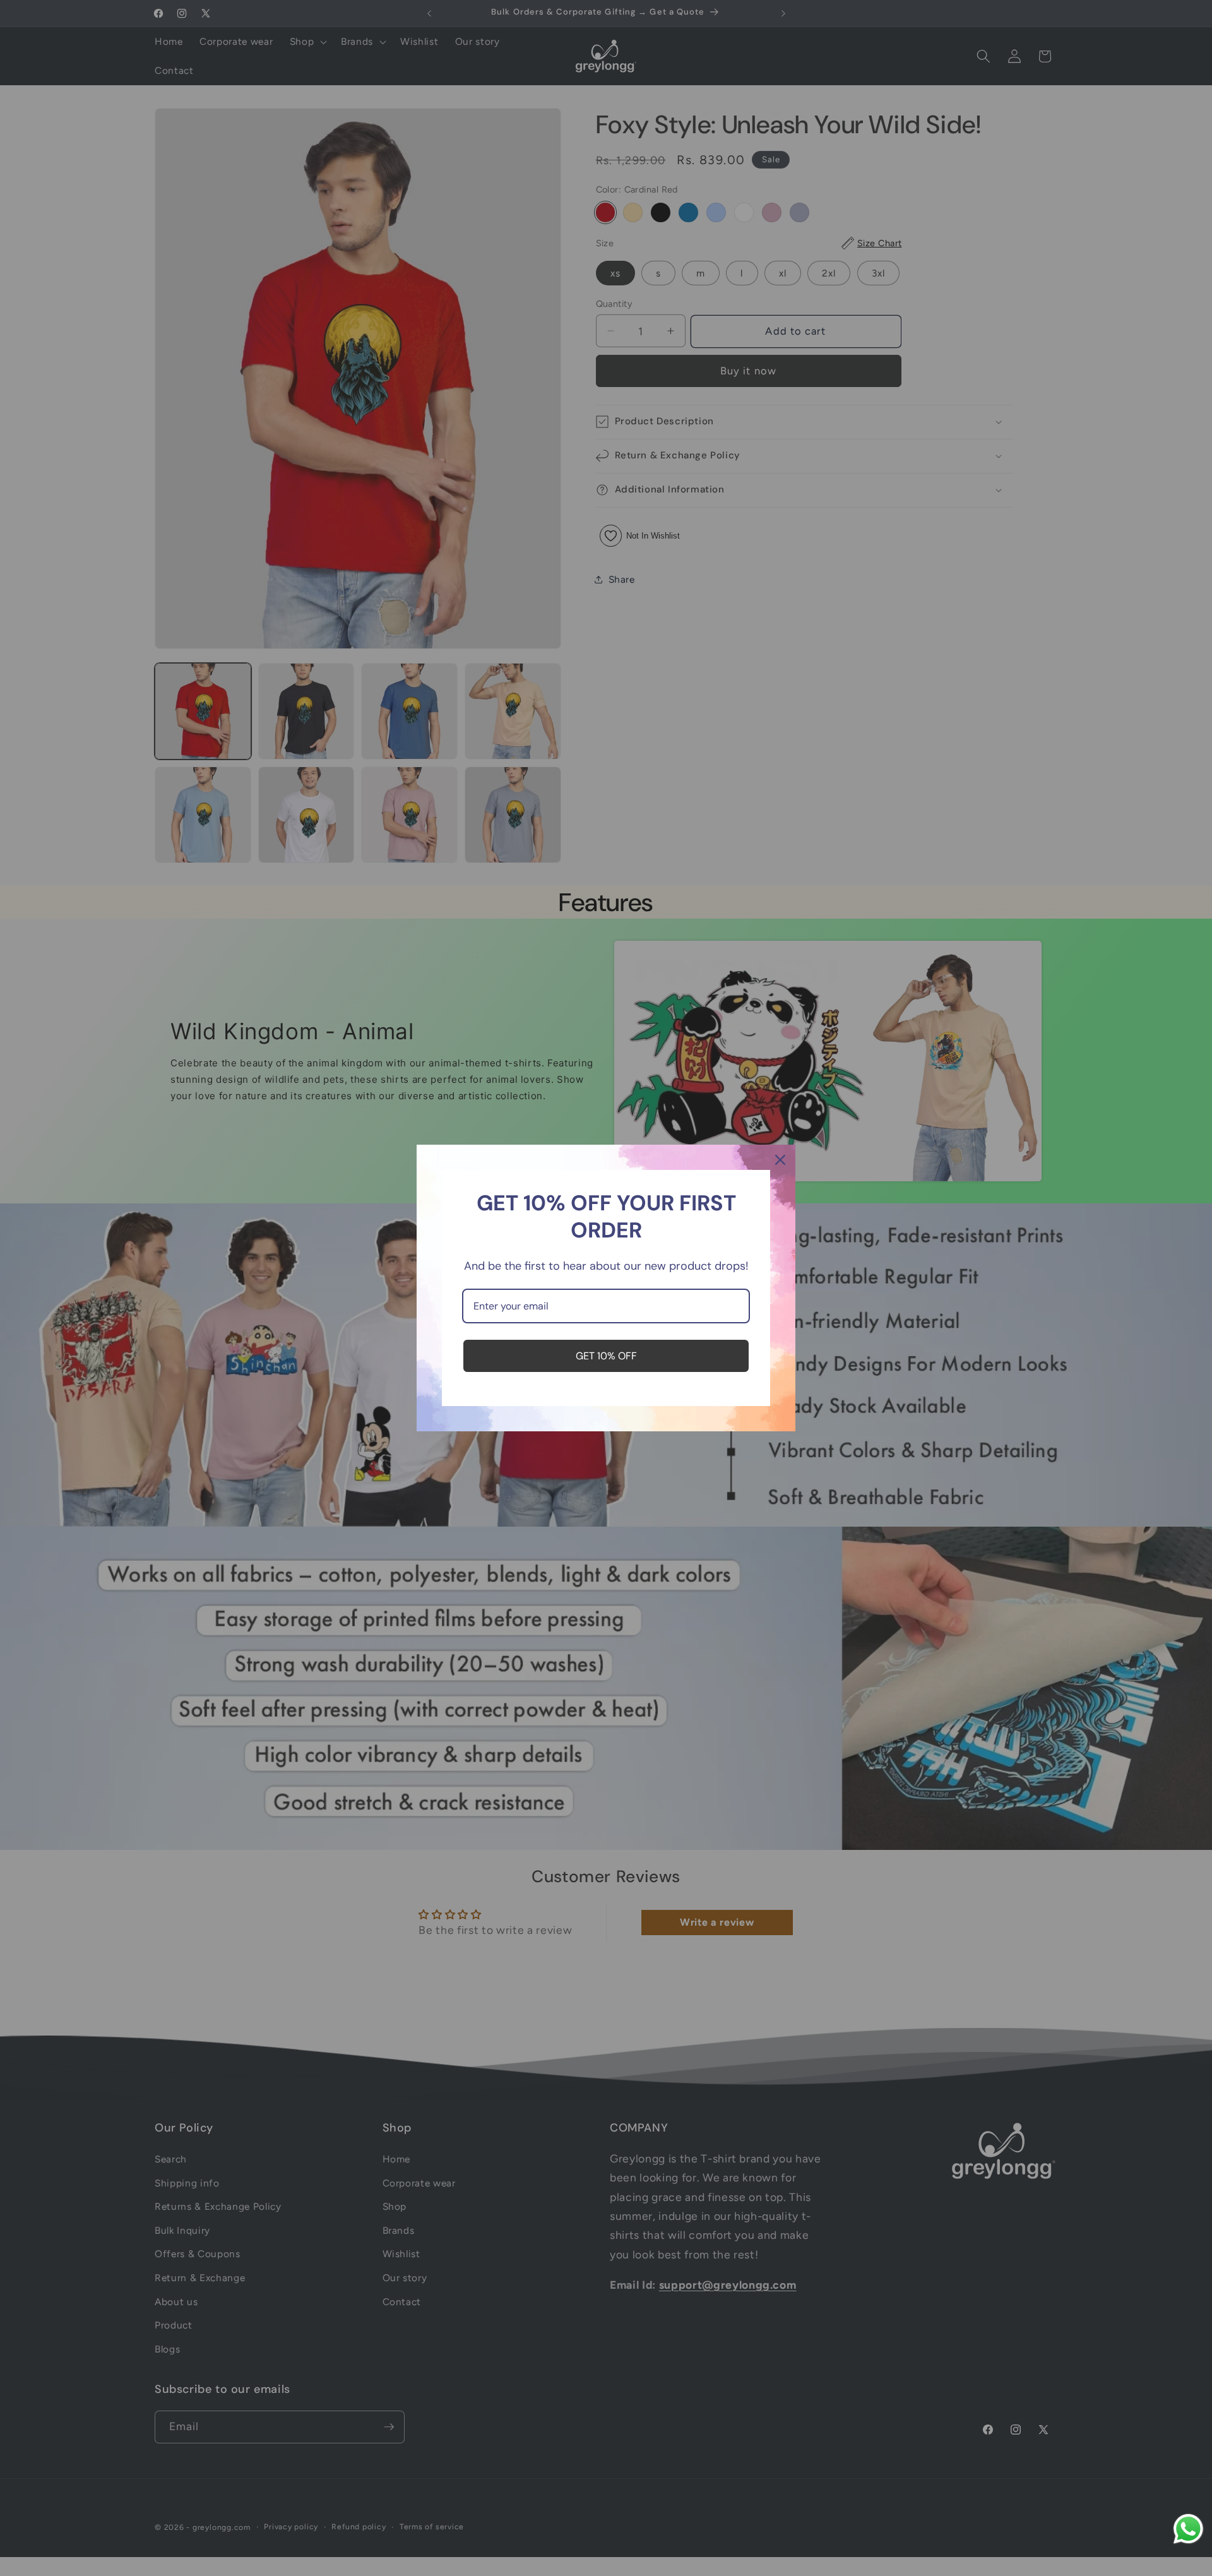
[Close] (780, 1160)
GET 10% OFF (606, 1356)
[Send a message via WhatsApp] (1188, 2529)
